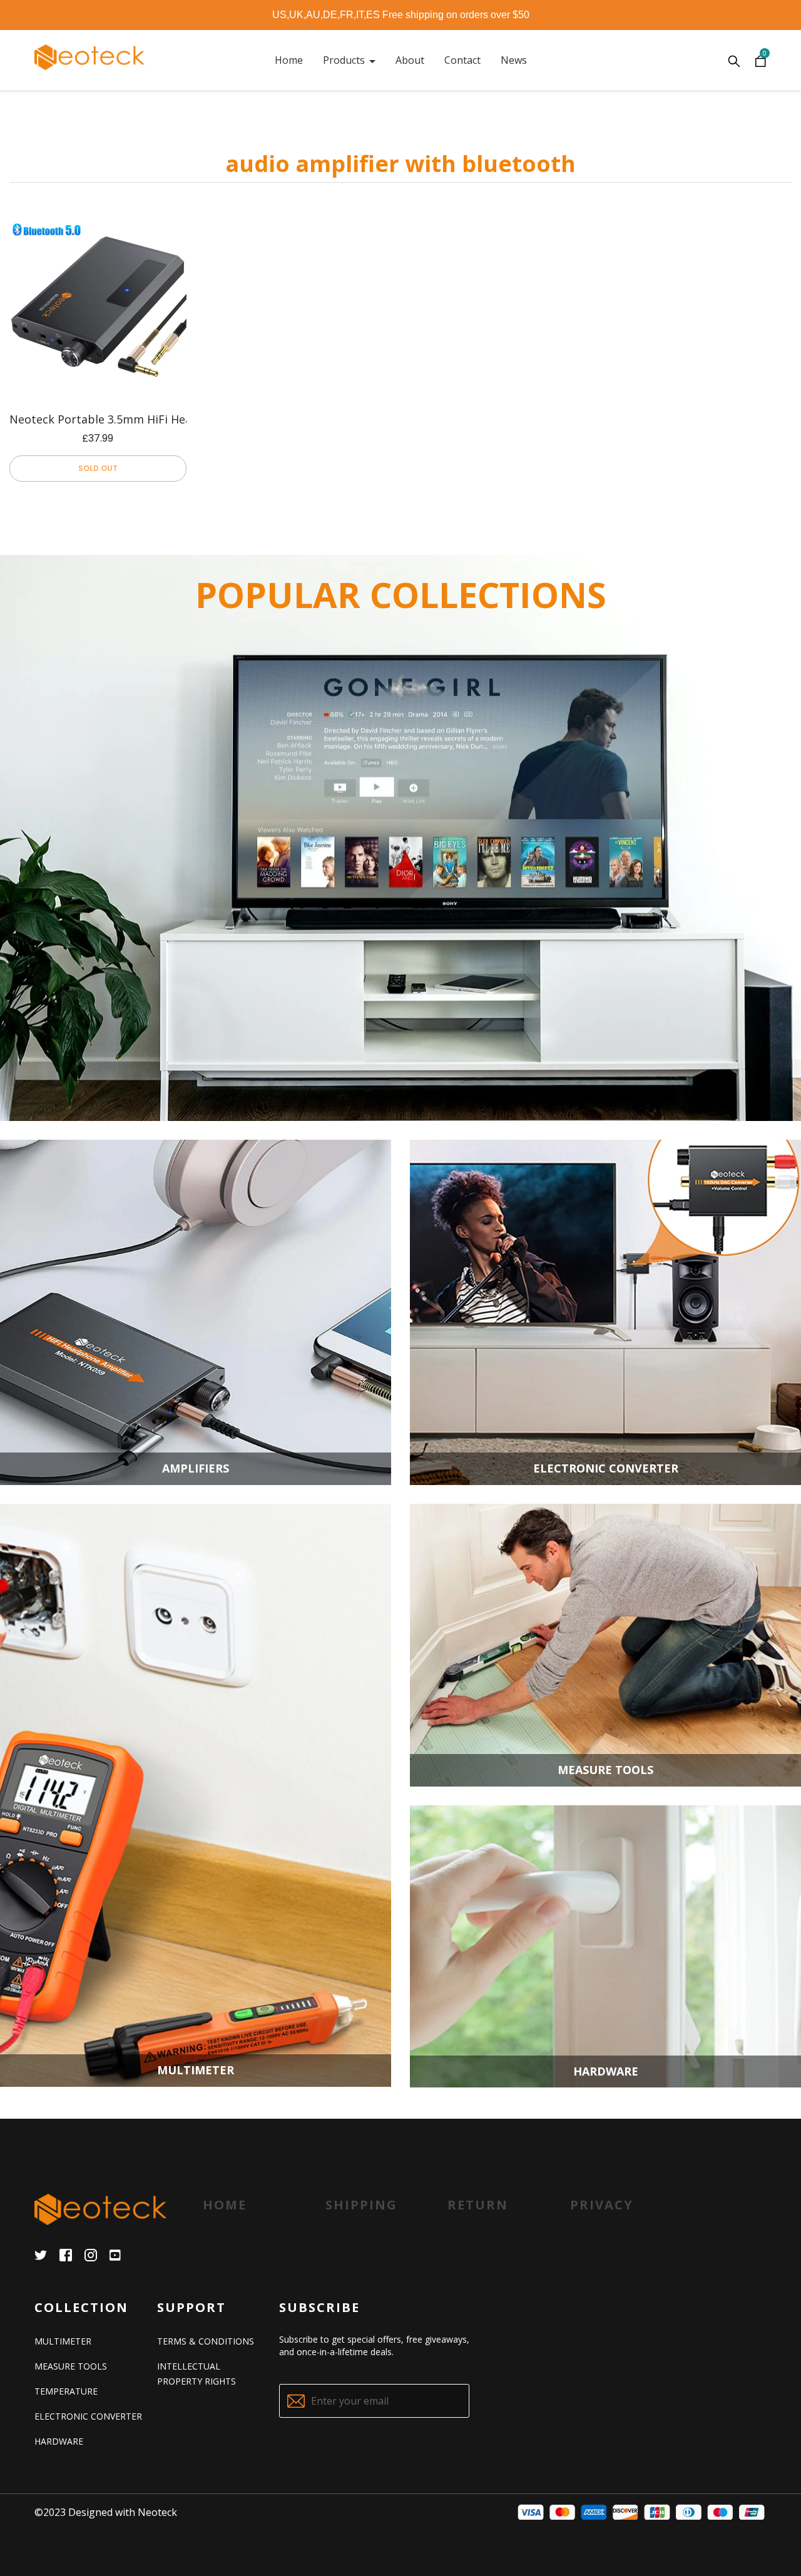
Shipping (361, 2205)
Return (478, 2205)
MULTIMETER (63, 2341)
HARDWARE (59, 2441)
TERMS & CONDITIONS (206, 2341)
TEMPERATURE (66, 2391)
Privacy (602, 2205)
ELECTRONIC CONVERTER (88, 2416)
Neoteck (157, 2512)
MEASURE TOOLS (71, 2366)
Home (225, 2205)
